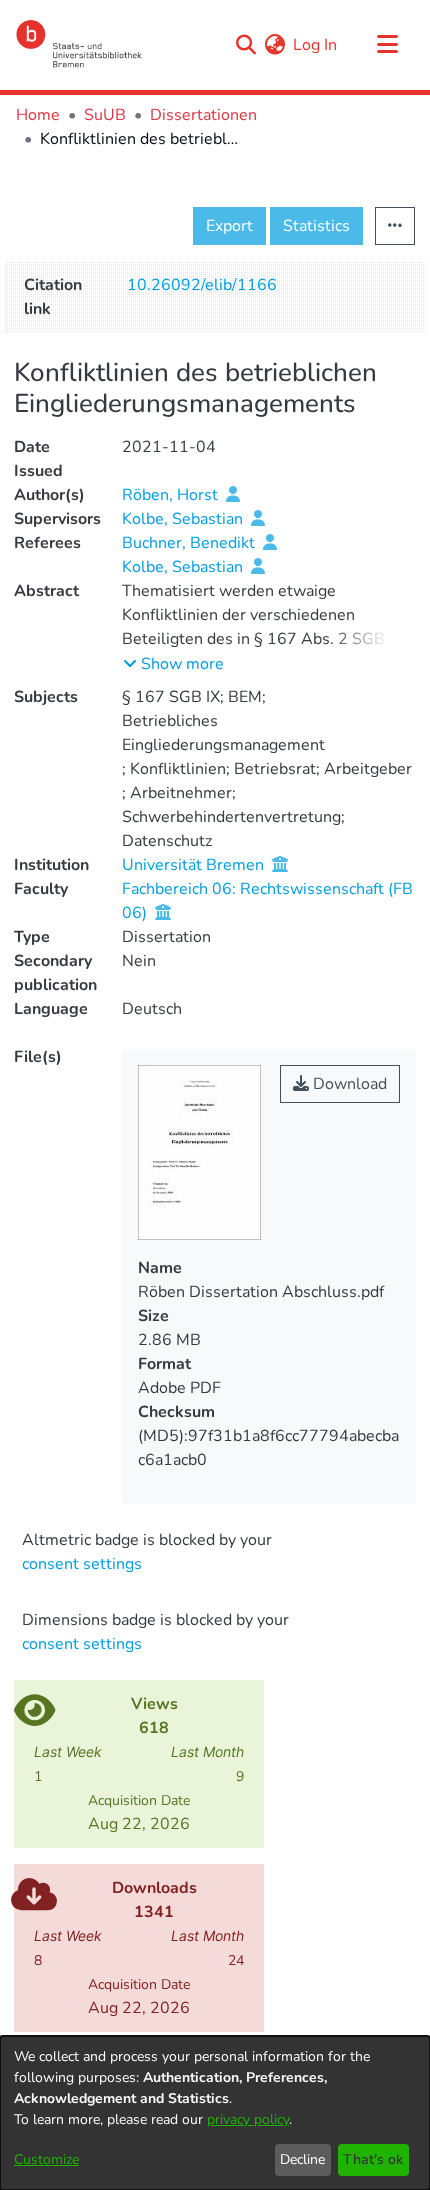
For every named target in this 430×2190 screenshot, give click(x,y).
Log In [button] (316, 45)
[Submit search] (245, 45)
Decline (302, 2159)
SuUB (105, 115)
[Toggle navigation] (387, 45)
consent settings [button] (82, 1564)
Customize (46, 2159)
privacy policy (248, 2119)
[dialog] (215, 2113)
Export (229, 226)
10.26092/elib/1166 (202, 285)
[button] (173, 664)
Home (38, 115)
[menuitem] (274, 45)
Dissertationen (203, 115)
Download (348, 1084)
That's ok (373, 2159)
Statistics (316, 226)
